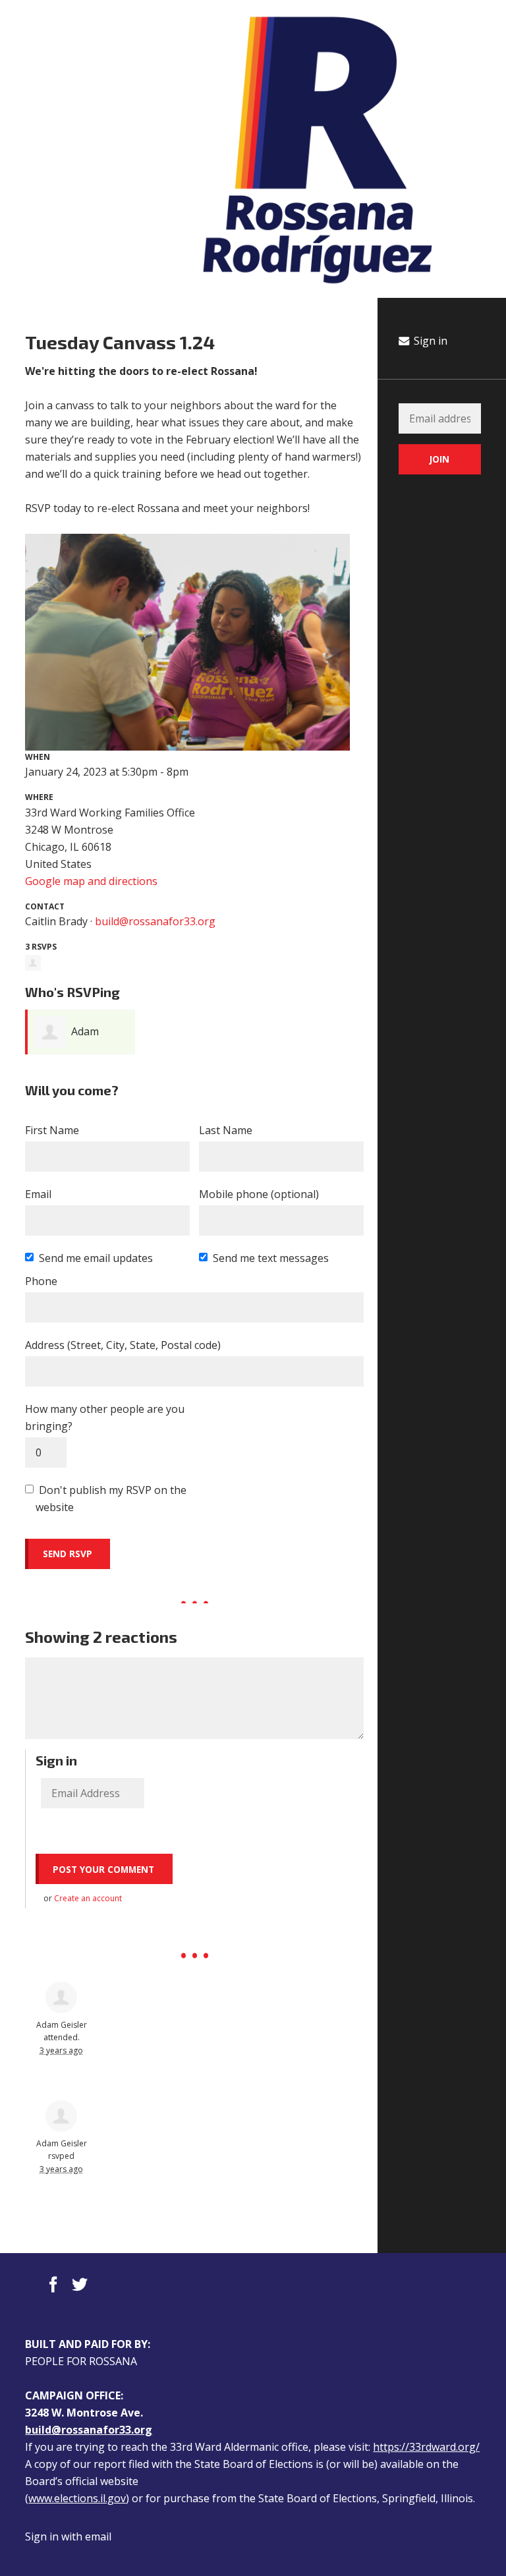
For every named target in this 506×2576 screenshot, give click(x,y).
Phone (41, 1281)
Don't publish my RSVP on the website (111, 1499)
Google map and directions (91, 881)
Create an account (88, 1898)
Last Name (226, 1130)
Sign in (429, 341)
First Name (52, 1130)
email (98, 2536)
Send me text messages (271, 1258)
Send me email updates (96, 1258)
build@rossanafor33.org (155, 921)
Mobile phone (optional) (259, 1194)
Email (38, 1194)
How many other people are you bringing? (105, 1417)
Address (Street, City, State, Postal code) (123, 1345)
